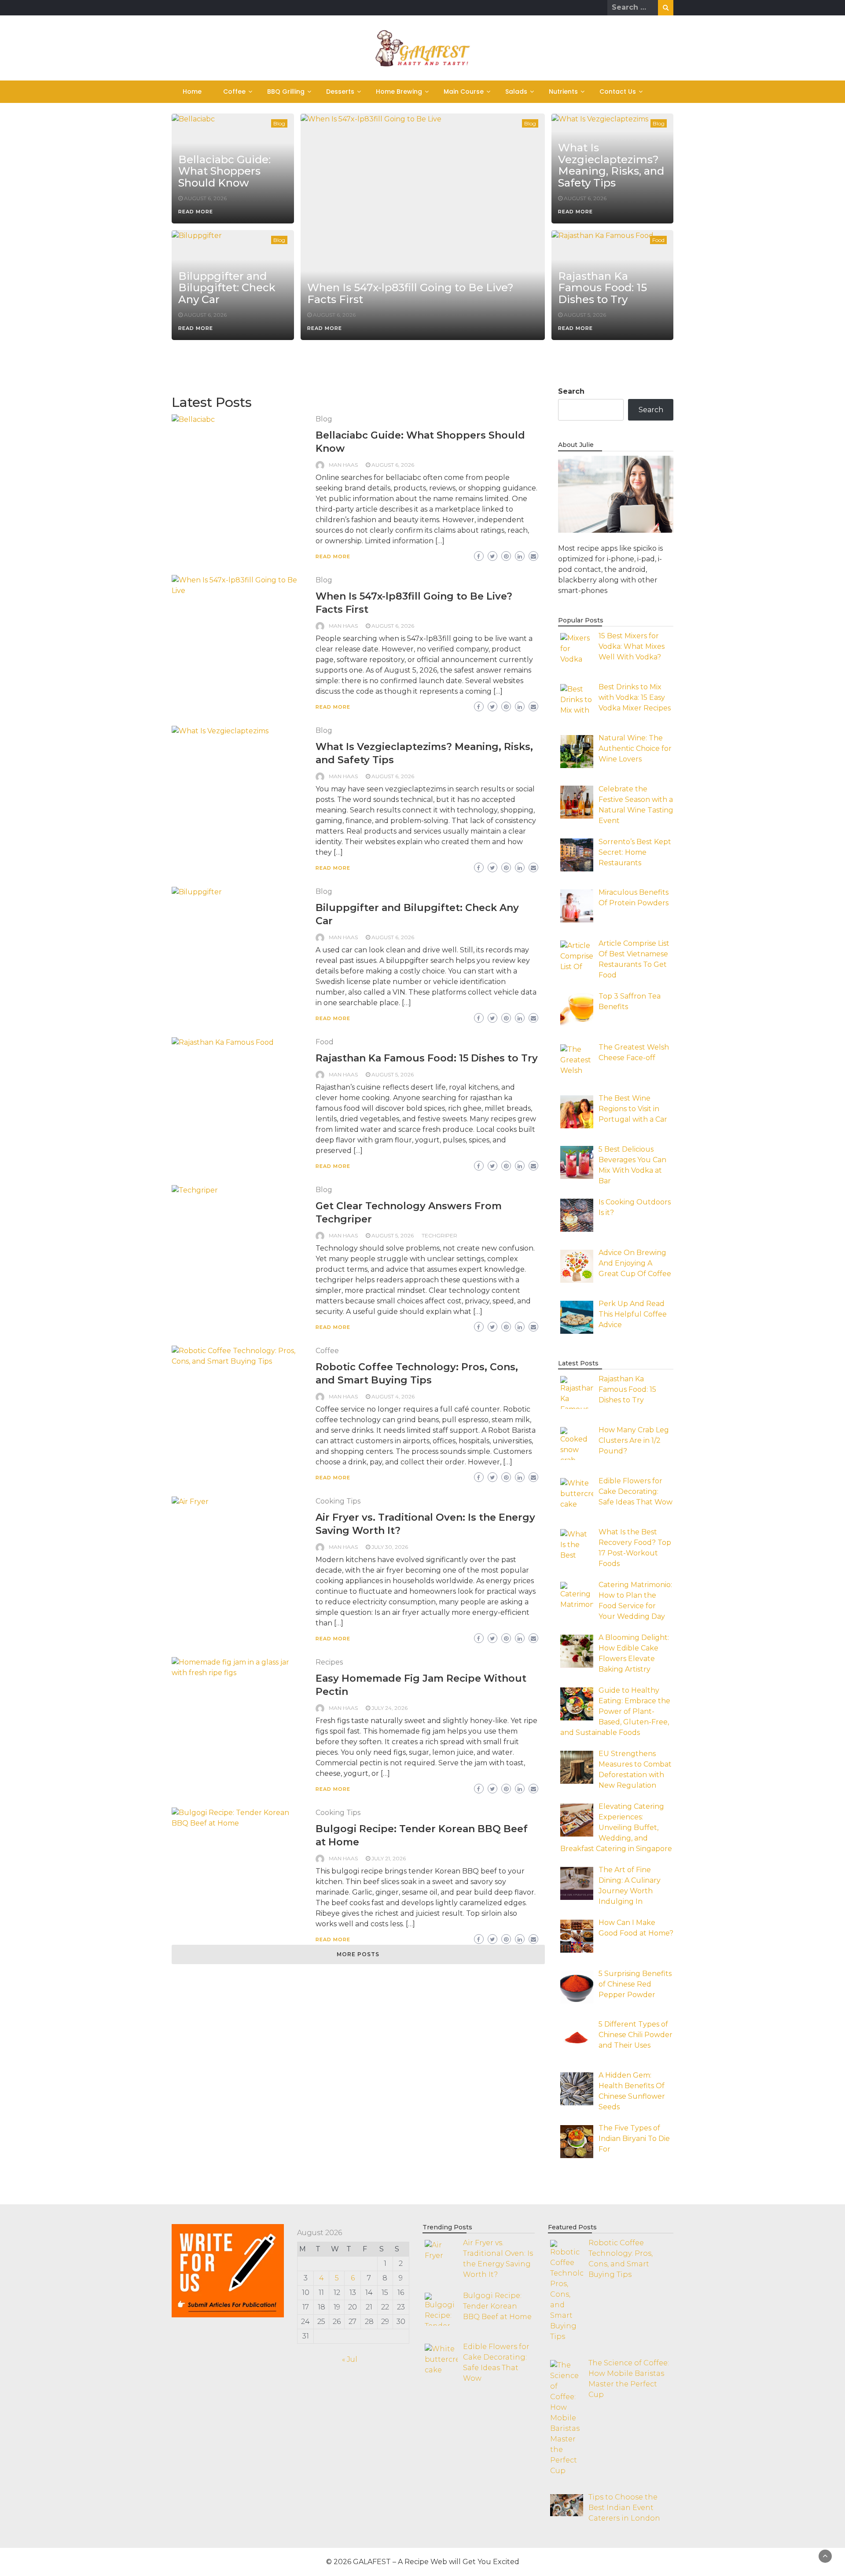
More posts (358, 1954)
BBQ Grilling (286, 91)
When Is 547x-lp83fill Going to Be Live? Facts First (410, 293)
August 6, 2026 (205, 198)
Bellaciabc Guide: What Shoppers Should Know (224, 171)
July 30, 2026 (390, 1547)
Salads (516, 91)
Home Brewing (399, 91)
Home (192, 91)
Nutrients (563, 91)
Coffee (234, 91)
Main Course (464, 91)
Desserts (340, 91)
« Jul (350, 2359)
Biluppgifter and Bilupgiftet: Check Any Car (227, 288)
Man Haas (343, 465)
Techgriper (439, 1235)
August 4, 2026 (393, 1396)
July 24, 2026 (389, 1708)
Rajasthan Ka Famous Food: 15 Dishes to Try (603, 288)
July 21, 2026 (389, 1858)
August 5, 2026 (585, 315)
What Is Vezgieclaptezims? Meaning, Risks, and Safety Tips (611, 165)
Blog (279, 123)
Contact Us (618, 91)
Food (658, 240)
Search (571, 391)
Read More (196, 212)
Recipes (329, 1662)
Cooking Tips (338, 1501)
